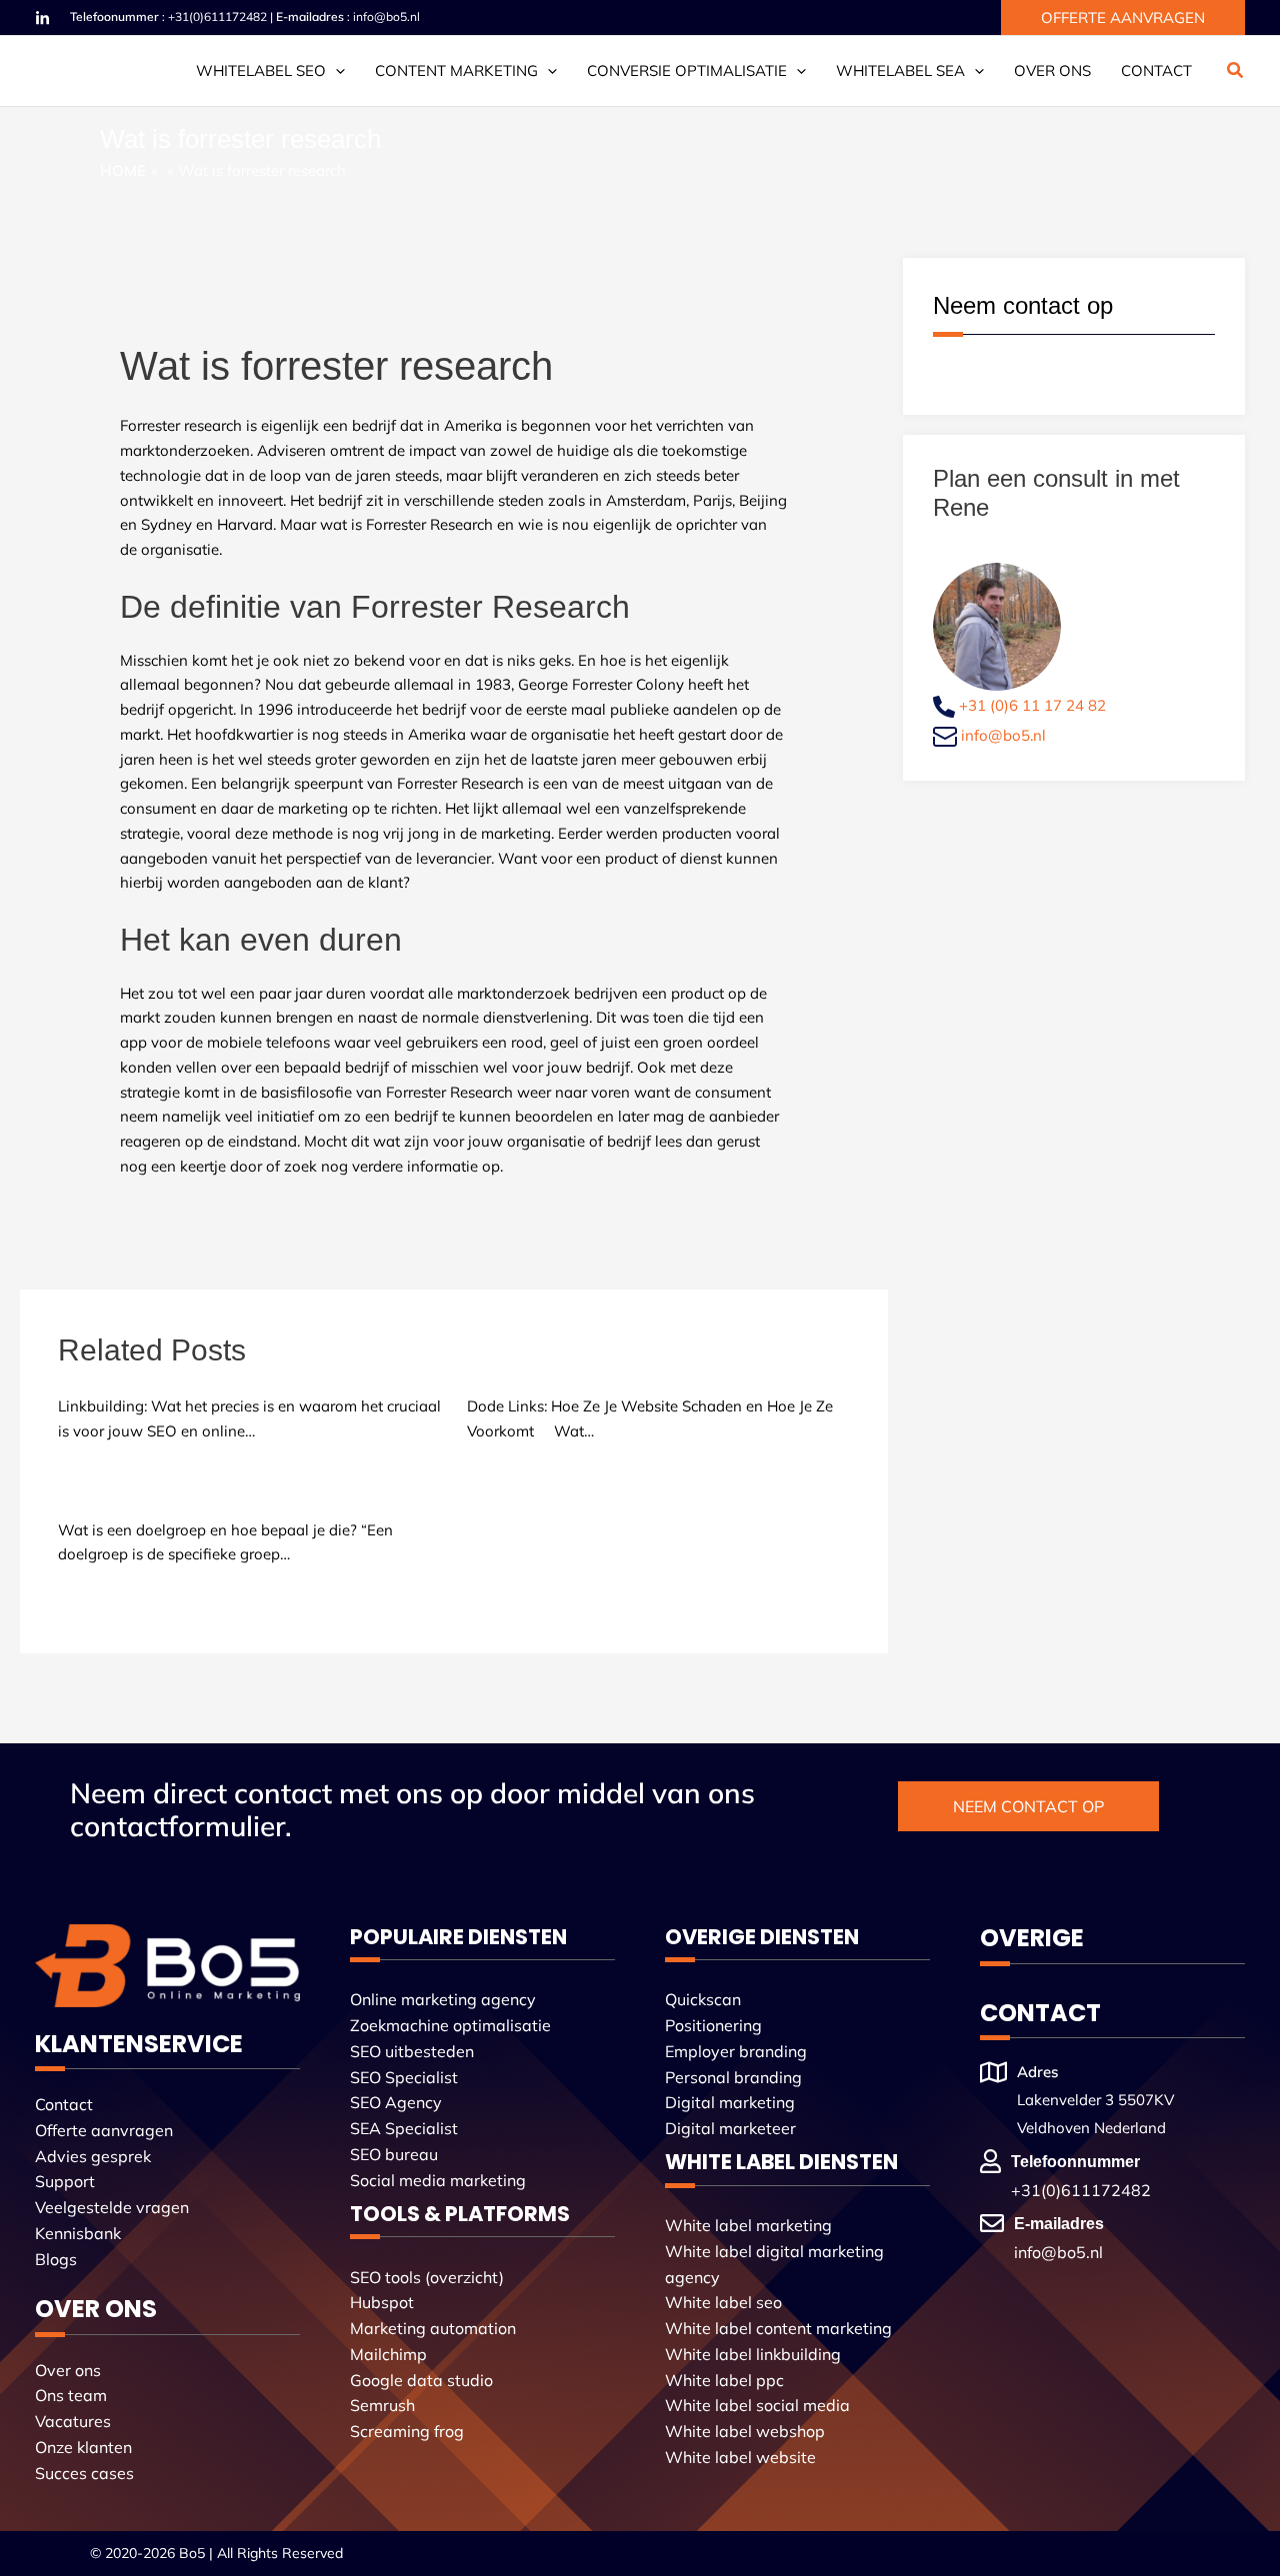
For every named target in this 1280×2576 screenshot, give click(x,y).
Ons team (71, 2395)
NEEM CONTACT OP (1028, 1806)
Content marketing (456, 70)
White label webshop (745, 2431)
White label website (740, 2457)
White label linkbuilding (753, 2354)
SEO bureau (394, 2154)
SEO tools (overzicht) (427, 2277)
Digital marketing (730, 2102)
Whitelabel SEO (261, 70)
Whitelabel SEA (900, 70)
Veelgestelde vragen (112, 2207)
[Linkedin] (42, 18)
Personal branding (733, 2077)
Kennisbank (78, 2233)
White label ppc (724, 2380)
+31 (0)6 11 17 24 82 (1032, 705)
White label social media (757, 2405)
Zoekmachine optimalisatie (450, 2025)
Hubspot (382, 2302)
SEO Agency (396, 2102)
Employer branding (736, 2051)
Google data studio (421, 2380)
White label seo (723, 2302)
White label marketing (748, 2225)
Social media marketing (438, 2180)
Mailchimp (388, 2354)
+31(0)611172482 (217, 16)
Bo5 (192, 2553)
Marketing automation (433, 2328)
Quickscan (703, 1999)
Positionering (713, 2025)
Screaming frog (407, 2431)
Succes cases (84, 2473)
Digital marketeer (730, 2128)
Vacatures (73, 2421)
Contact (1156, 70)
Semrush (382, 2405)
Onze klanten (83, 2447)
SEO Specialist (404, 2077)
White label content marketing (778, 2328)
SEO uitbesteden (412, 2051)
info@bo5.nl (386, 16)
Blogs (56, 2259)
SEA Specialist (404, 2128)
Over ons (1052, 70)
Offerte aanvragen (104, 2130)
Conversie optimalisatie (687, 70)
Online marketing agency (443, 1999)
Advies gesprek (93, 2156)
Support (65, 2181)
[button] (1123, 17)
